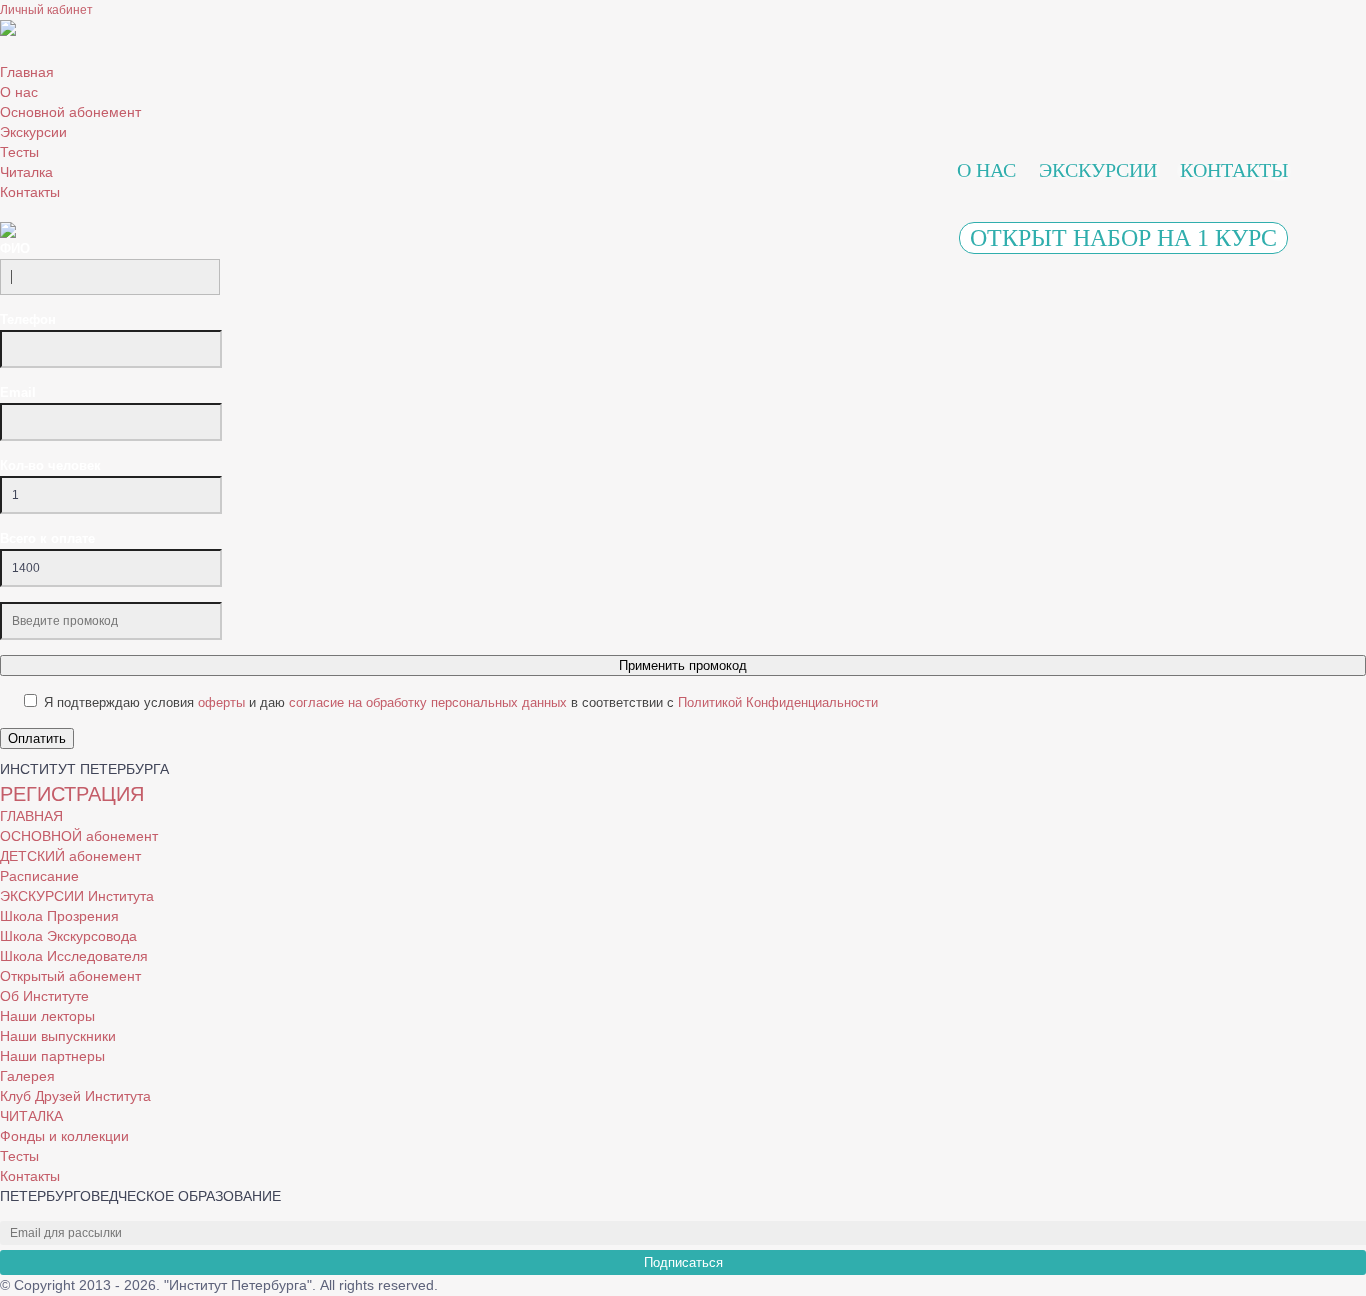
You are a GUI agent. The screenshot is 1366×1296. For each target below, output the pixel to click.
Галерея (27, 1076)
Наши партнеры (52, 1056)
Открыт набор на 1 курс (1123, 238)
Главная (27, 72)
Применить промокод (683, 665)
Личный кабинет (46, 10)
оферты (221, 702)
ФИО (15, 248)
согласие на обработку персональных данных (428, 702)
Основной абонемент (70, 112)
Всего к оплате (47, 538)
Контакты (30, 192)
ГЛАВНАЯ (31, 816)
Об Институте (44, 996)
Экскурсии (33, 132)
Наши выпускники (58, 1036)
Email (18, 392)
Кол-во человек (50, 465)
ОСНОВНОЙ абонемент (79, 836)
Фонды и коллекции (64, 1136)
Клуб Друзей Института (75, 1096)
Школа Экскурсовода (68, 936)
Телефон (28, 319)
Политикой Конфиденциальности (778, 702)
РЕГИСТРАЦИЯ (72, 794)
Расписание (39, 876)
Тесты (19, 152)
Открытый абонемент (70, 976)
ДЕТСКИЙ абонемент (70, 856)
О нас (19, 92)
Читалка (26, 172)
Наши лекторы (47, 1016)
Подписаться (683, 1262)
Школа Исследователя (74, 956)
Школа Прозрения (59, 916)
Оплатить (37, 738)
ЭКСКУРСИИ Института (77, 896)
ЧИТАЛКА (31, 1116)
